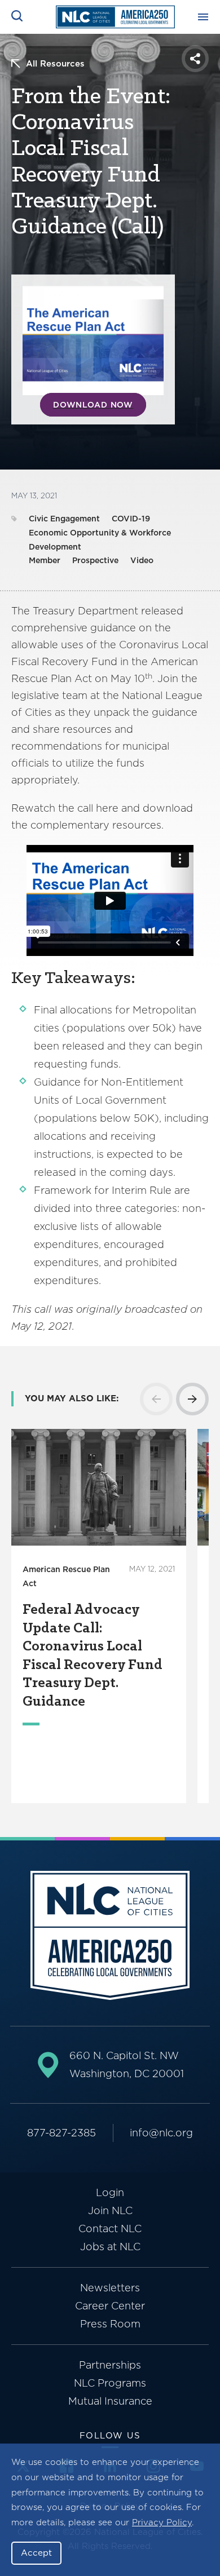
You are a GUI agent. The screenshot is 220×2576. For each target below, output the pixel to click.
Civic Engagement (64, 519)
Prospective (95, 560)
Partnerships (110, 2365)
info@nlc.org (161, 2133)
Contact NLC (110, 2228)
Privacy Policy (162, 2522)
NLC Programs (110, 2383)
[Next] (192, 1399)
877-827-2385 (61, 2133)
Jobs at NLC (110, 2247)
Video (142, 560)
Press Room (110, 2324)
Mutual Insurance (110, 2401)
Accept (36, 2553)
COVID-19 (131, 519)
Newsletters (110, 2288)
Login (110, 2192)
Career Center (110, 2306)
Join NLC (110, 2210)
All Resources (55, 64)
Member (45, 560)
